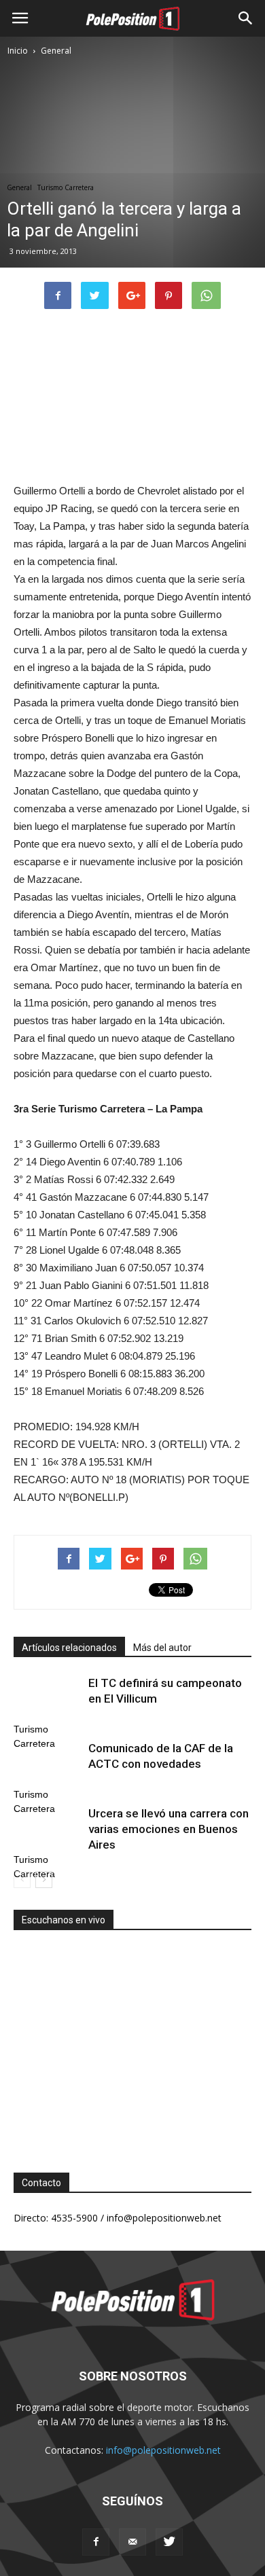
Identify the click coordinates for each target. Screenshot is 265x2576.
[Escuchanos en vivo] (132, 2041)
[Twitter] (169, 2542)
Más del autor (162, 1648)
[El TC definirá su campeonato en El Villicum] (48, 1699)
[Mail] (132, 2542)
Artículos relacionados (69, 1648)
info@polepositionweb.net (163, 2450)
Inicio (18, 51)
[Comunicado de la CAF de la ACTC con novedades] (48, 1764)
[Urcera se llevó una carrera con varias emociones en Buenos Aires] (48, 1829)
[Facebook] (96, 2542)
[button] (246, 18)
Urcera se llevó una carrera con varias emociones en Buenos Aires (169, 1829)
